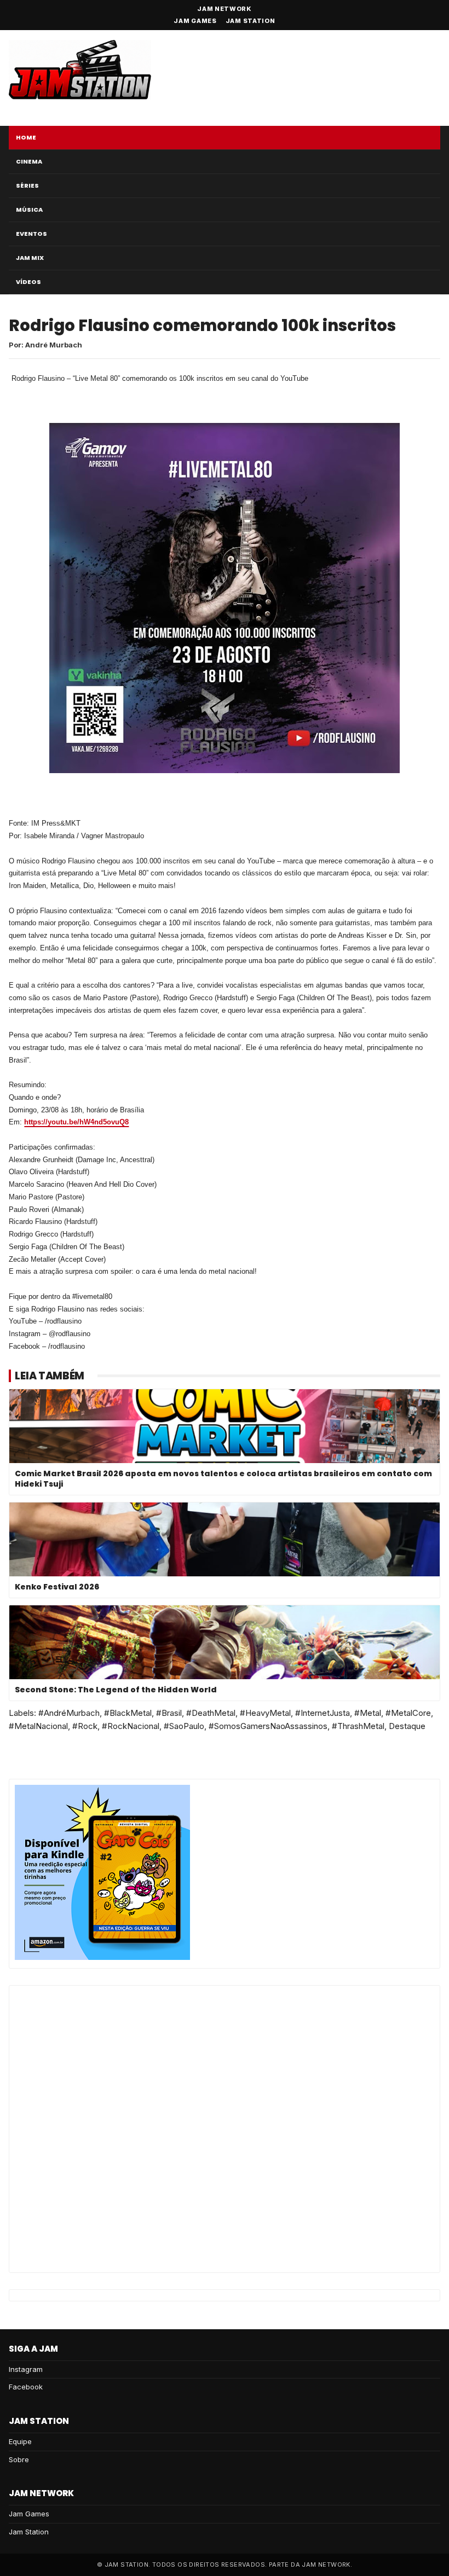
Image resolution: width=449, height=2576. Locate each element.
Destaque (407, 1726)
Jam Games (195, 21)
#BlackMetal (128, 1713)
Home (26, 137)
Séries (27, 185)
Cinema (29, 161)
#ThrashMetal (358, 1726)
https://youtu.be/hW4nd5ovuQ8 (76, 1122)
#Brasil (169, 1713)
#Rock (85, 1726)
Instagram (26, 2369)
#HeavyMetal (265, 1713)
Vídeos (28, 282)
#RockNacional (131, 1726)
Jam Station (251, 21)
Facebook (26, 2387)
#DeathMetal (211, 1713)
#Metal (368, 1713)
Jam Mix (30, 258)
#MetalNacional (38, 1726)
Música (29, 210)
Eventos (31, 234)
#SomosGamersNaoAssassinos (268, 1726)
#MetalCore (408, 1713)
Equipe (20, 2441)
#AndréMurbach (69, 1713)
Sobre (19, 2459)
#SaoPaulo (184, 1726)
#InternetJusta (323, 1713)
